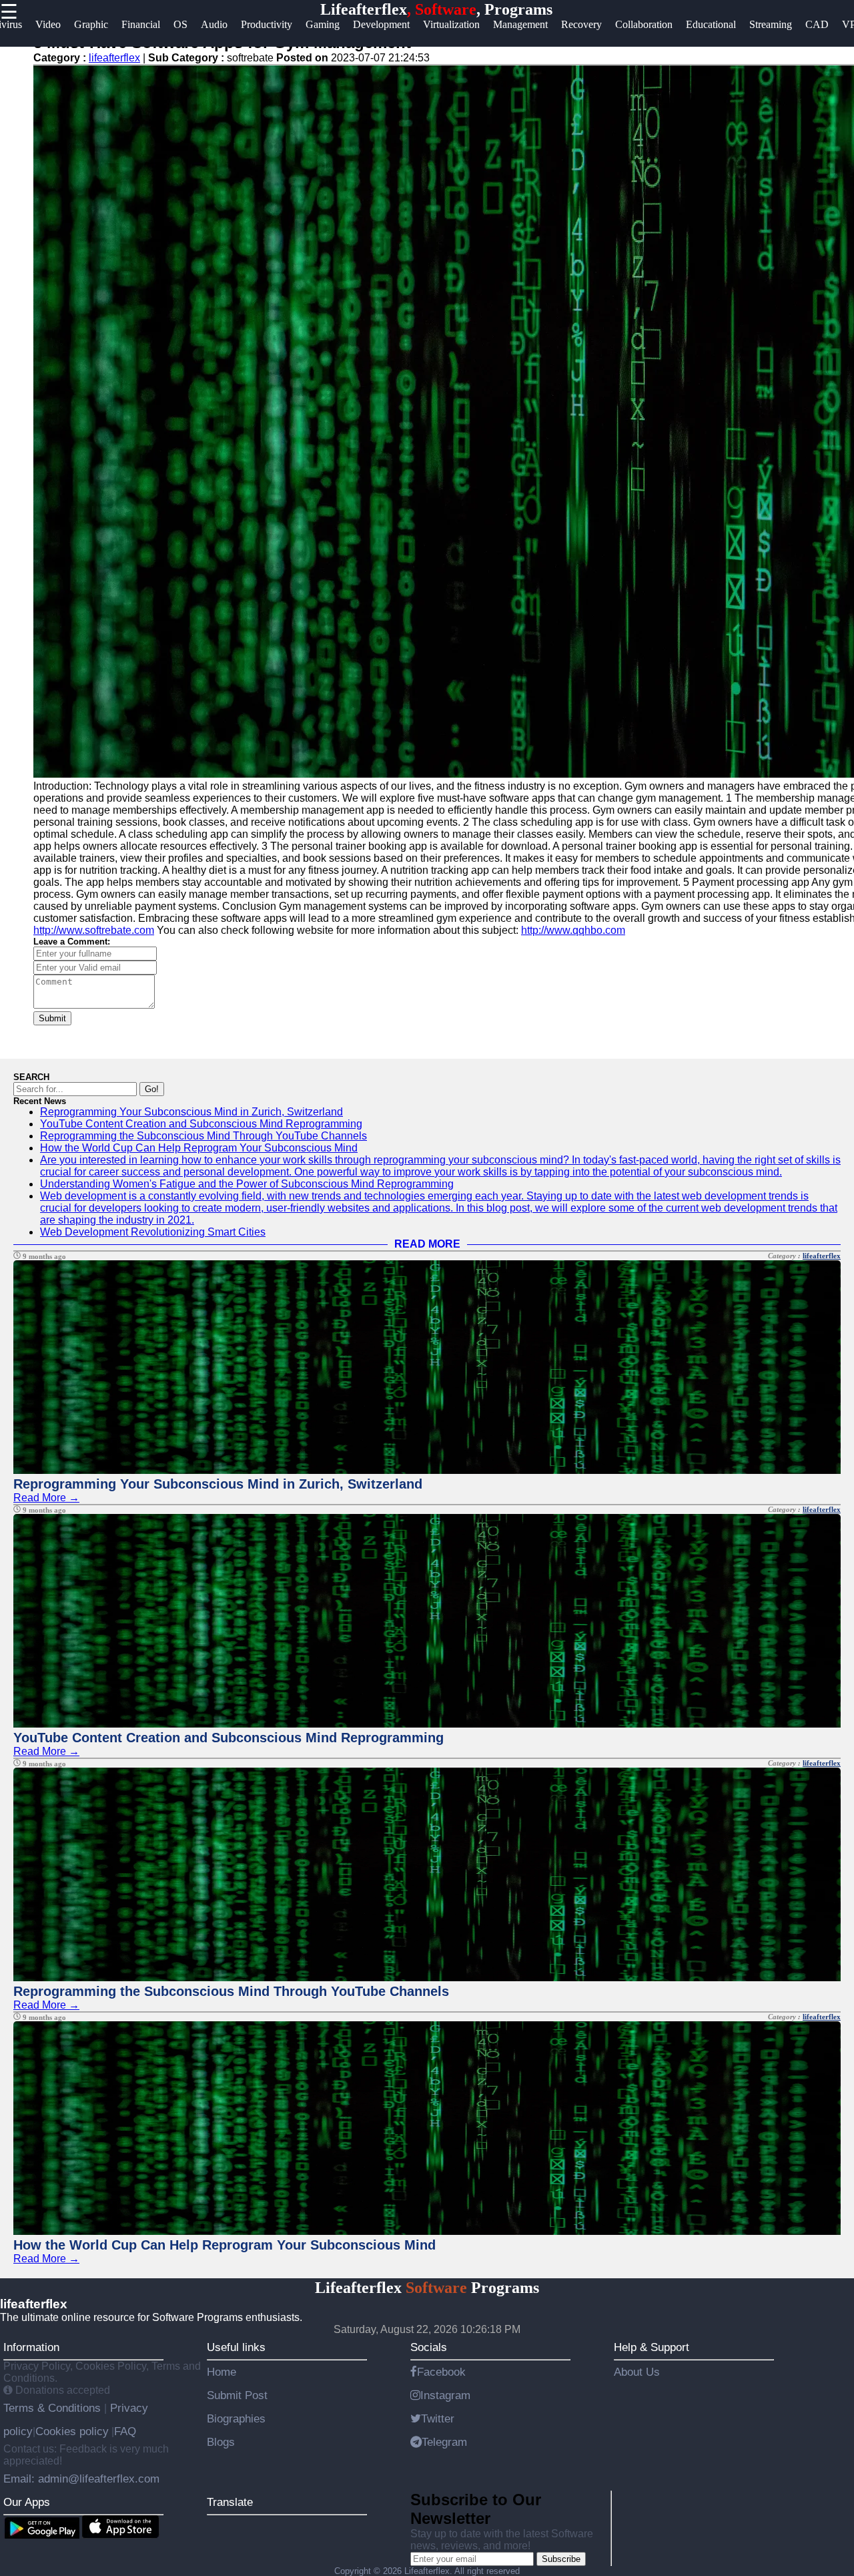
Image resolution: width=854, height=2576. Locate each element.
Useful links (236, 2347)
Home (222, 2372)
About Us (637, 2372)
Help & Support (652, 2347)
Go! (152, 1089)
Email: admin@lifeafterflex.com (81, 2479)
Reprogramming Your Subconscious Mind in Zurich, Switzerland (191, 1112)
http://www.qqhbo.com (573, 930)
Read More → (46, 1498)
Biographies (236, 2418)
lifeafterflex (114, 58)
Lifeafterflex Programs (427, 2288)
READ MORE (427, 1244)
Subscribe (561, 2559)
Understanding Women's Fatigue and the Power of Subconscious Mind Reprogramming (247, 1184)
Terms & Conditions (54, 2408)
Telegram (444, 2442)
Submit (52, 1018)
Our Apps (27, 2502)
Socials (429, 2347)
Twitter (438, 2418)
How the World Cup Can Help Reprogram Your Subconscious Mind (199, 1148)
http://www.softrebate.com (94, 930)
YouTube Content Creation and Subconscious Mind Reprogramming (201, 1124)
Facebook (441, 2372)
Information (31, 2347)
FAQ (125, 2431)
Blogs (221, 2442)
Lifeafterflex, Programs (436, 9)
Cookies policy (72, 2431)
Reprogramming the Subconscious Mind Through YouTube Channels (203, 1136)
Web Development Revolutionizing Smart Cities (153, 1232)
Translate (230, 2502)
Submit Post (237, 2395)
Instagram (445, 2395)
